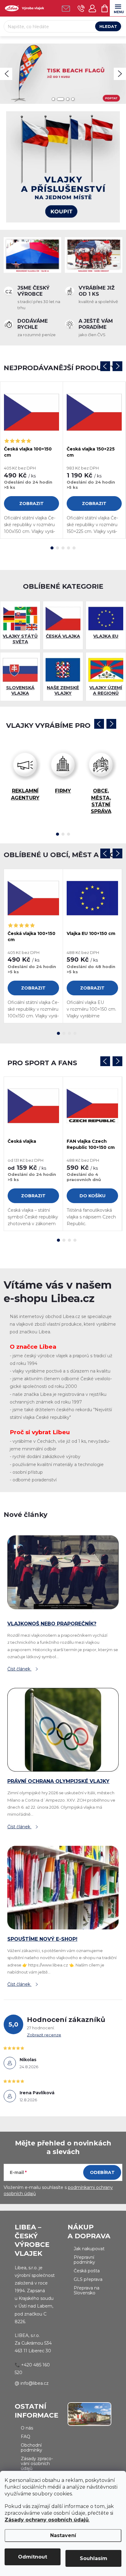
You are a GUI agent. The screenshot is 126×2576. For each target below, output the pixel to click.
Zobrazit (31, 503)
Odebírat (102, 2172)
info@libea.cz (35, 2383)
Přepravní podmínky (84, 2260)
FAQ (26, 2437)
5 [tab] (74, 548)
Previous (105, 366)
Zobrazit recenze (44, 2035)
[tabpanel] (32, 460)
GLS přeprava (88, 2279)
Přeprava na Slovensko (87, 2290)
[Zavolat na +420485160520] (81, 8)
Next (117, 366)
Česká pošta (87, 2271)
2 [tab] (57, 548)
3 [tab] (63, 548)
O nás (27, 2428)
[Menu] (118, 8)
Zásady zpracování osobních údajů (37, 2464)
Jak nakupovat (89, 2249)
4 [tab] (69, 548)
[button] (6, 74)
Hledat (108, 26)
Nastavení (63, 2535)
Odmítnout (33, 2557)
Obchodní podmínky (31, 2448)
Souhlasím (94, 2558)
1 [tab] (52, 548)
